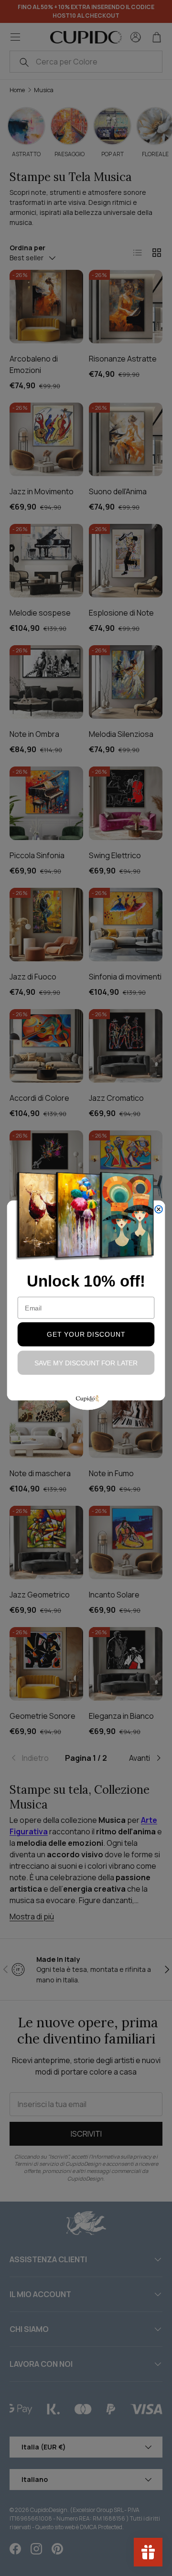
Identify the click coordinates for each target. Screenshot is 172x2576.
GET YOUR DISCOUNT (86, 1334)
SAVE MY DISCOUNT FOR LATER (86, 1363)
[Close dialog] (159, 1209)
